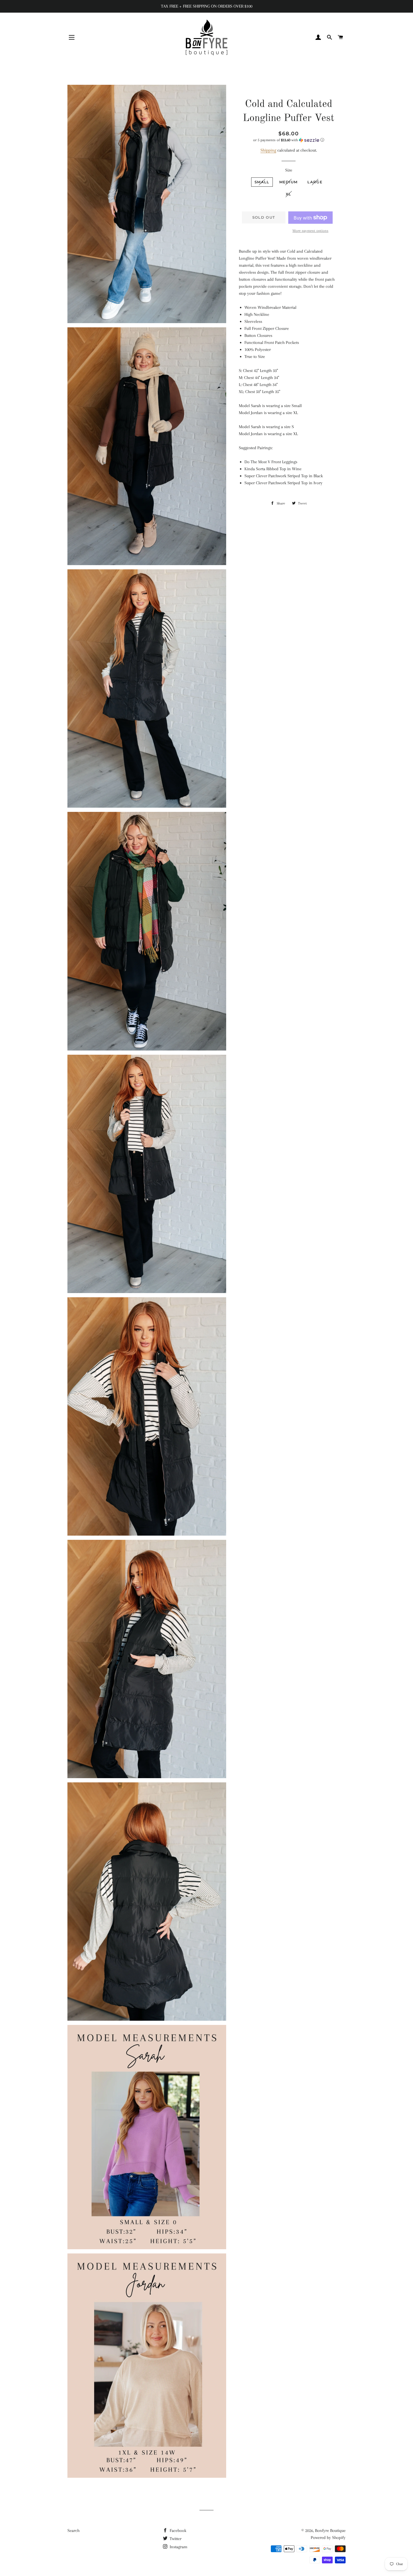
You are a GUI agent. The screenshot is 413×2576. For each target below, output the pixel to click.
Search (73, 2531)
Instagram (178, 2547)
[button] (289, 140)
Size (289, 170)
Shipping (268, 150)
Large (315, 182)
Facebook (177, 2531)
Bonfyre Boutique (330, 2531)
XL (289, 194)
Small (262, 182)
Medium (289, 182)
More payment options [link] (310, 231)
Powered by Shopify (328, 2538)
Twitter (175, 2539)
